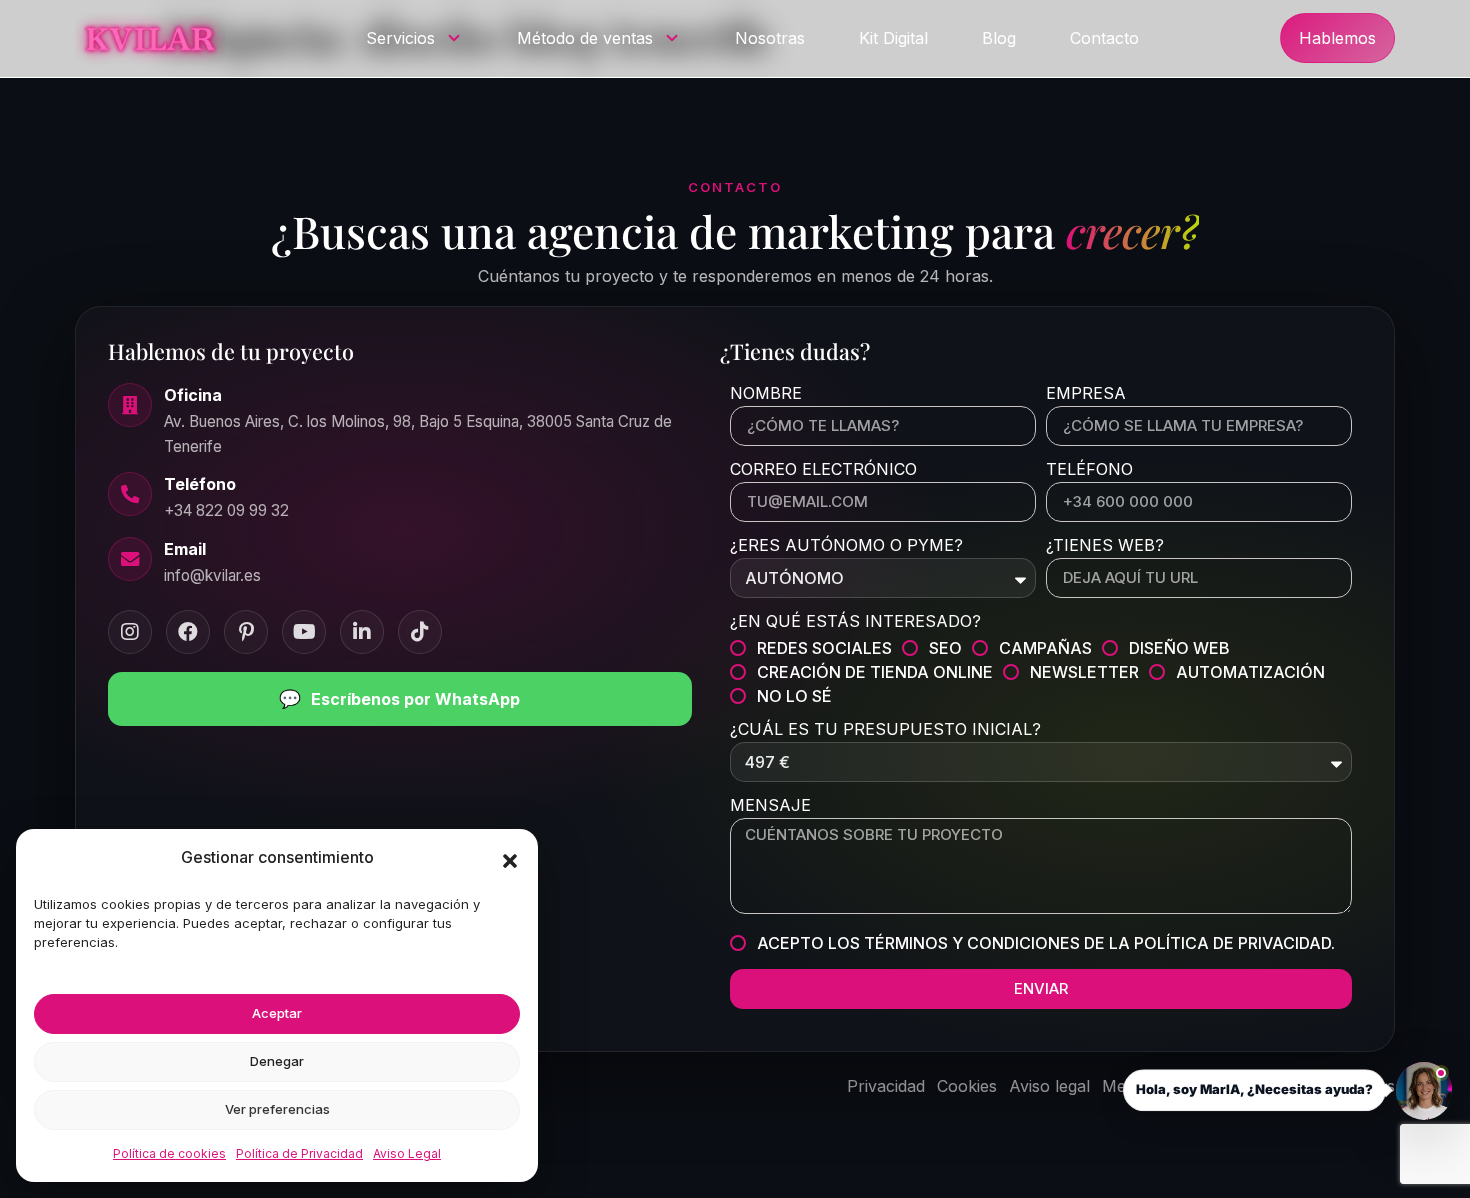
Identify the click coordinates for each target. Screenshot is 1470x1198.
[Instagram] (130, 632)
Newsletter (1084, 672)
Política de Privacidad (299, 1153)
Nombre (766, 394)
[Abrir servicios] (454, 38)
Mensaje (770, 806)
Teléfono (1089, 470)
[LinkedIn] (362, 632)
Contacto (1104, 38)
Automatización (1250, 672)
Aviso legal (1049, 1086)
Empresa (1086, 394)
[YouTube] (304, 632)
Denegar (277, 1061)
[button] (510, 861)
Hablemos (1337, 38)
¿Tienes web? (1105, 546)
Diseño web (1179, 648)
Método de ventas (585, 38)
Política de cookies (169, 1153)
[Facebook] (188, 632)
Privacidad (886, 1086)
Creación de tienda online (875, 672)
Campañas (1045, 648)
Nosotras (770, 38)
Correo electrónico (823, 470)
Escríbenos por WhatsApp (399, 698)
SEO (945, 648)
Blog (999, 38)
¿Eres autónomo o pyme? (846, 546)
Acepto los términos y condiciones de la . (1046, 943)
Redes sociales (824, 648)
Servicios (400, 38)
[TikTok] (420, 632)
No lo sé (794, 696)
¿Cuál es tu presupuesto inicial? (885, 730)
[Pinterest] (246, 632)
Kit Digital (893, 38)
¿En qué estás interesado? (855, 622)
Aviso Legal (407, 1153)
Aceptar (277, 1013)
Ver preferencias (277, 1109)
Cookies (967, 1086)
